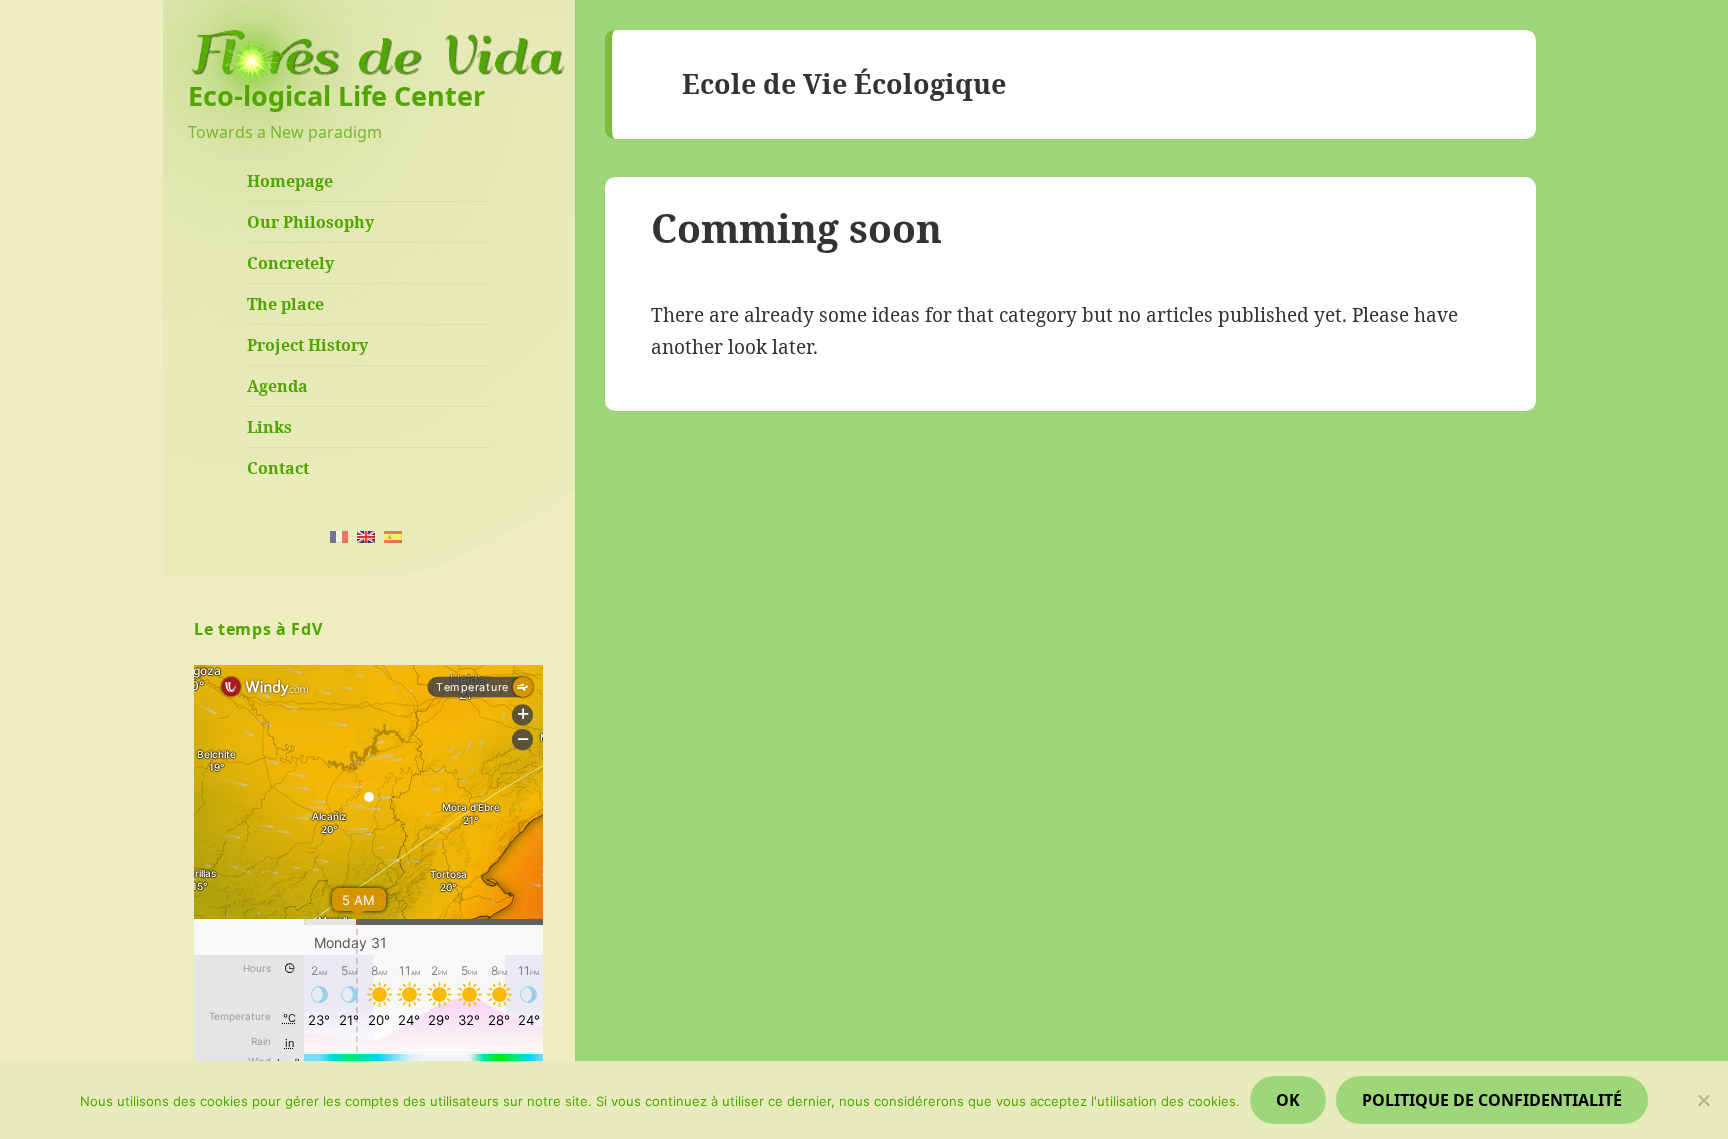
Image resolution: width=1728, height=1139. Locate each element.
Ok (1288, 1100)
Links (269, 427)
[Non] (1703, 1100)
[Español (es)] (393, 535)
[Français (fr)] (339, 535)
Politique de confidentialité (1492, 1100)
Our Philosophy (310, 222)
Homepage (290, 181)
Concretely (290, 263)
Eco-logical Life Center (336, 95)
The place (285, 304)
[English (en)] (366, 535)
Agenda (277, 386)
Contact (278, 468)
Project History (307, 345)
